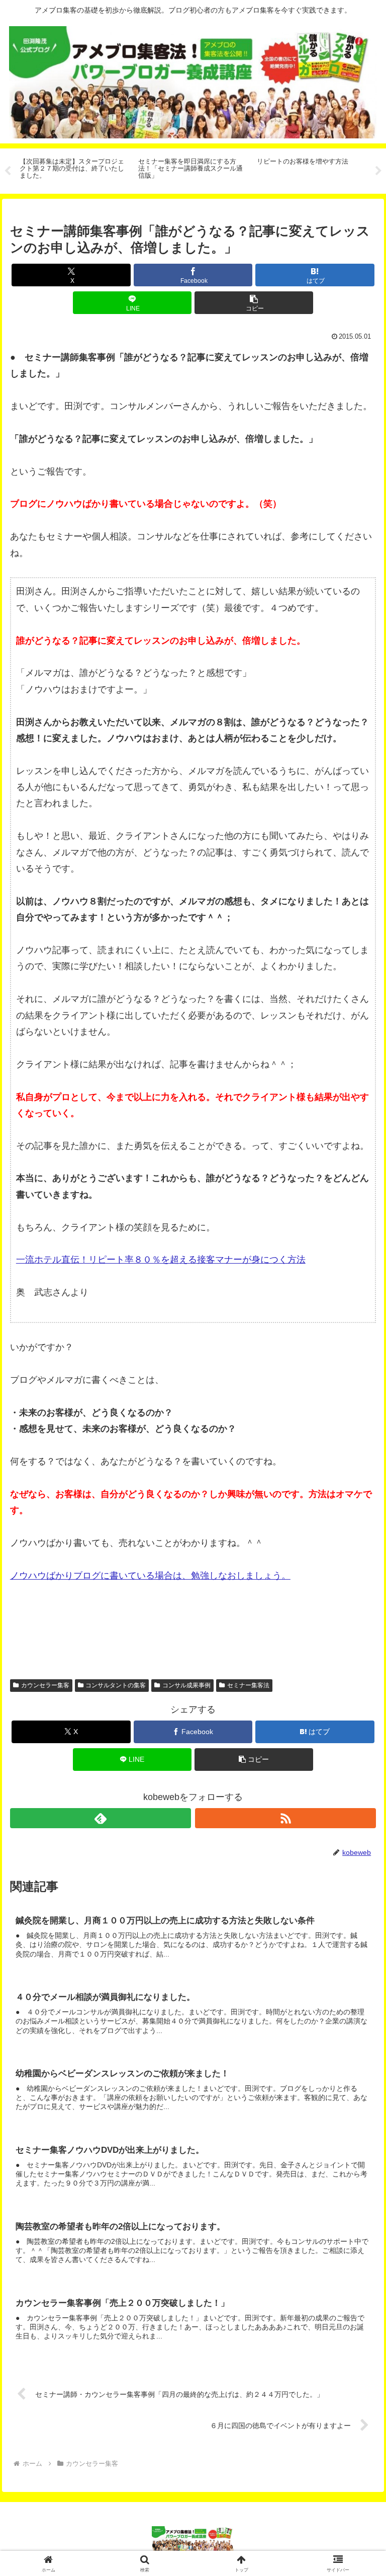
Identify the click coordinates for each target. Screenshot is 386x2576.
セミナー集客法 (248, 1685)
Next (378, 171)
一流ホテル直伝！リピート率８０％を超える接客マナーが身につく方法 (161, 1260)
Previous (8, 171)
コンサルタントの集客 (116, 1685)
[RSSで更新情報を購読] (286, 1818)
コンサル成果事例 (186, 1685)
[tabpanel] (73, 169)
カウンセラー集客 (45, 1685)
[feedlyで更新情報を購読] (101, 1818)
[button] (254, 303)
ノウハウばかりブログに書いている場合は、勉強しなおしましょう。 (150, 1576)
